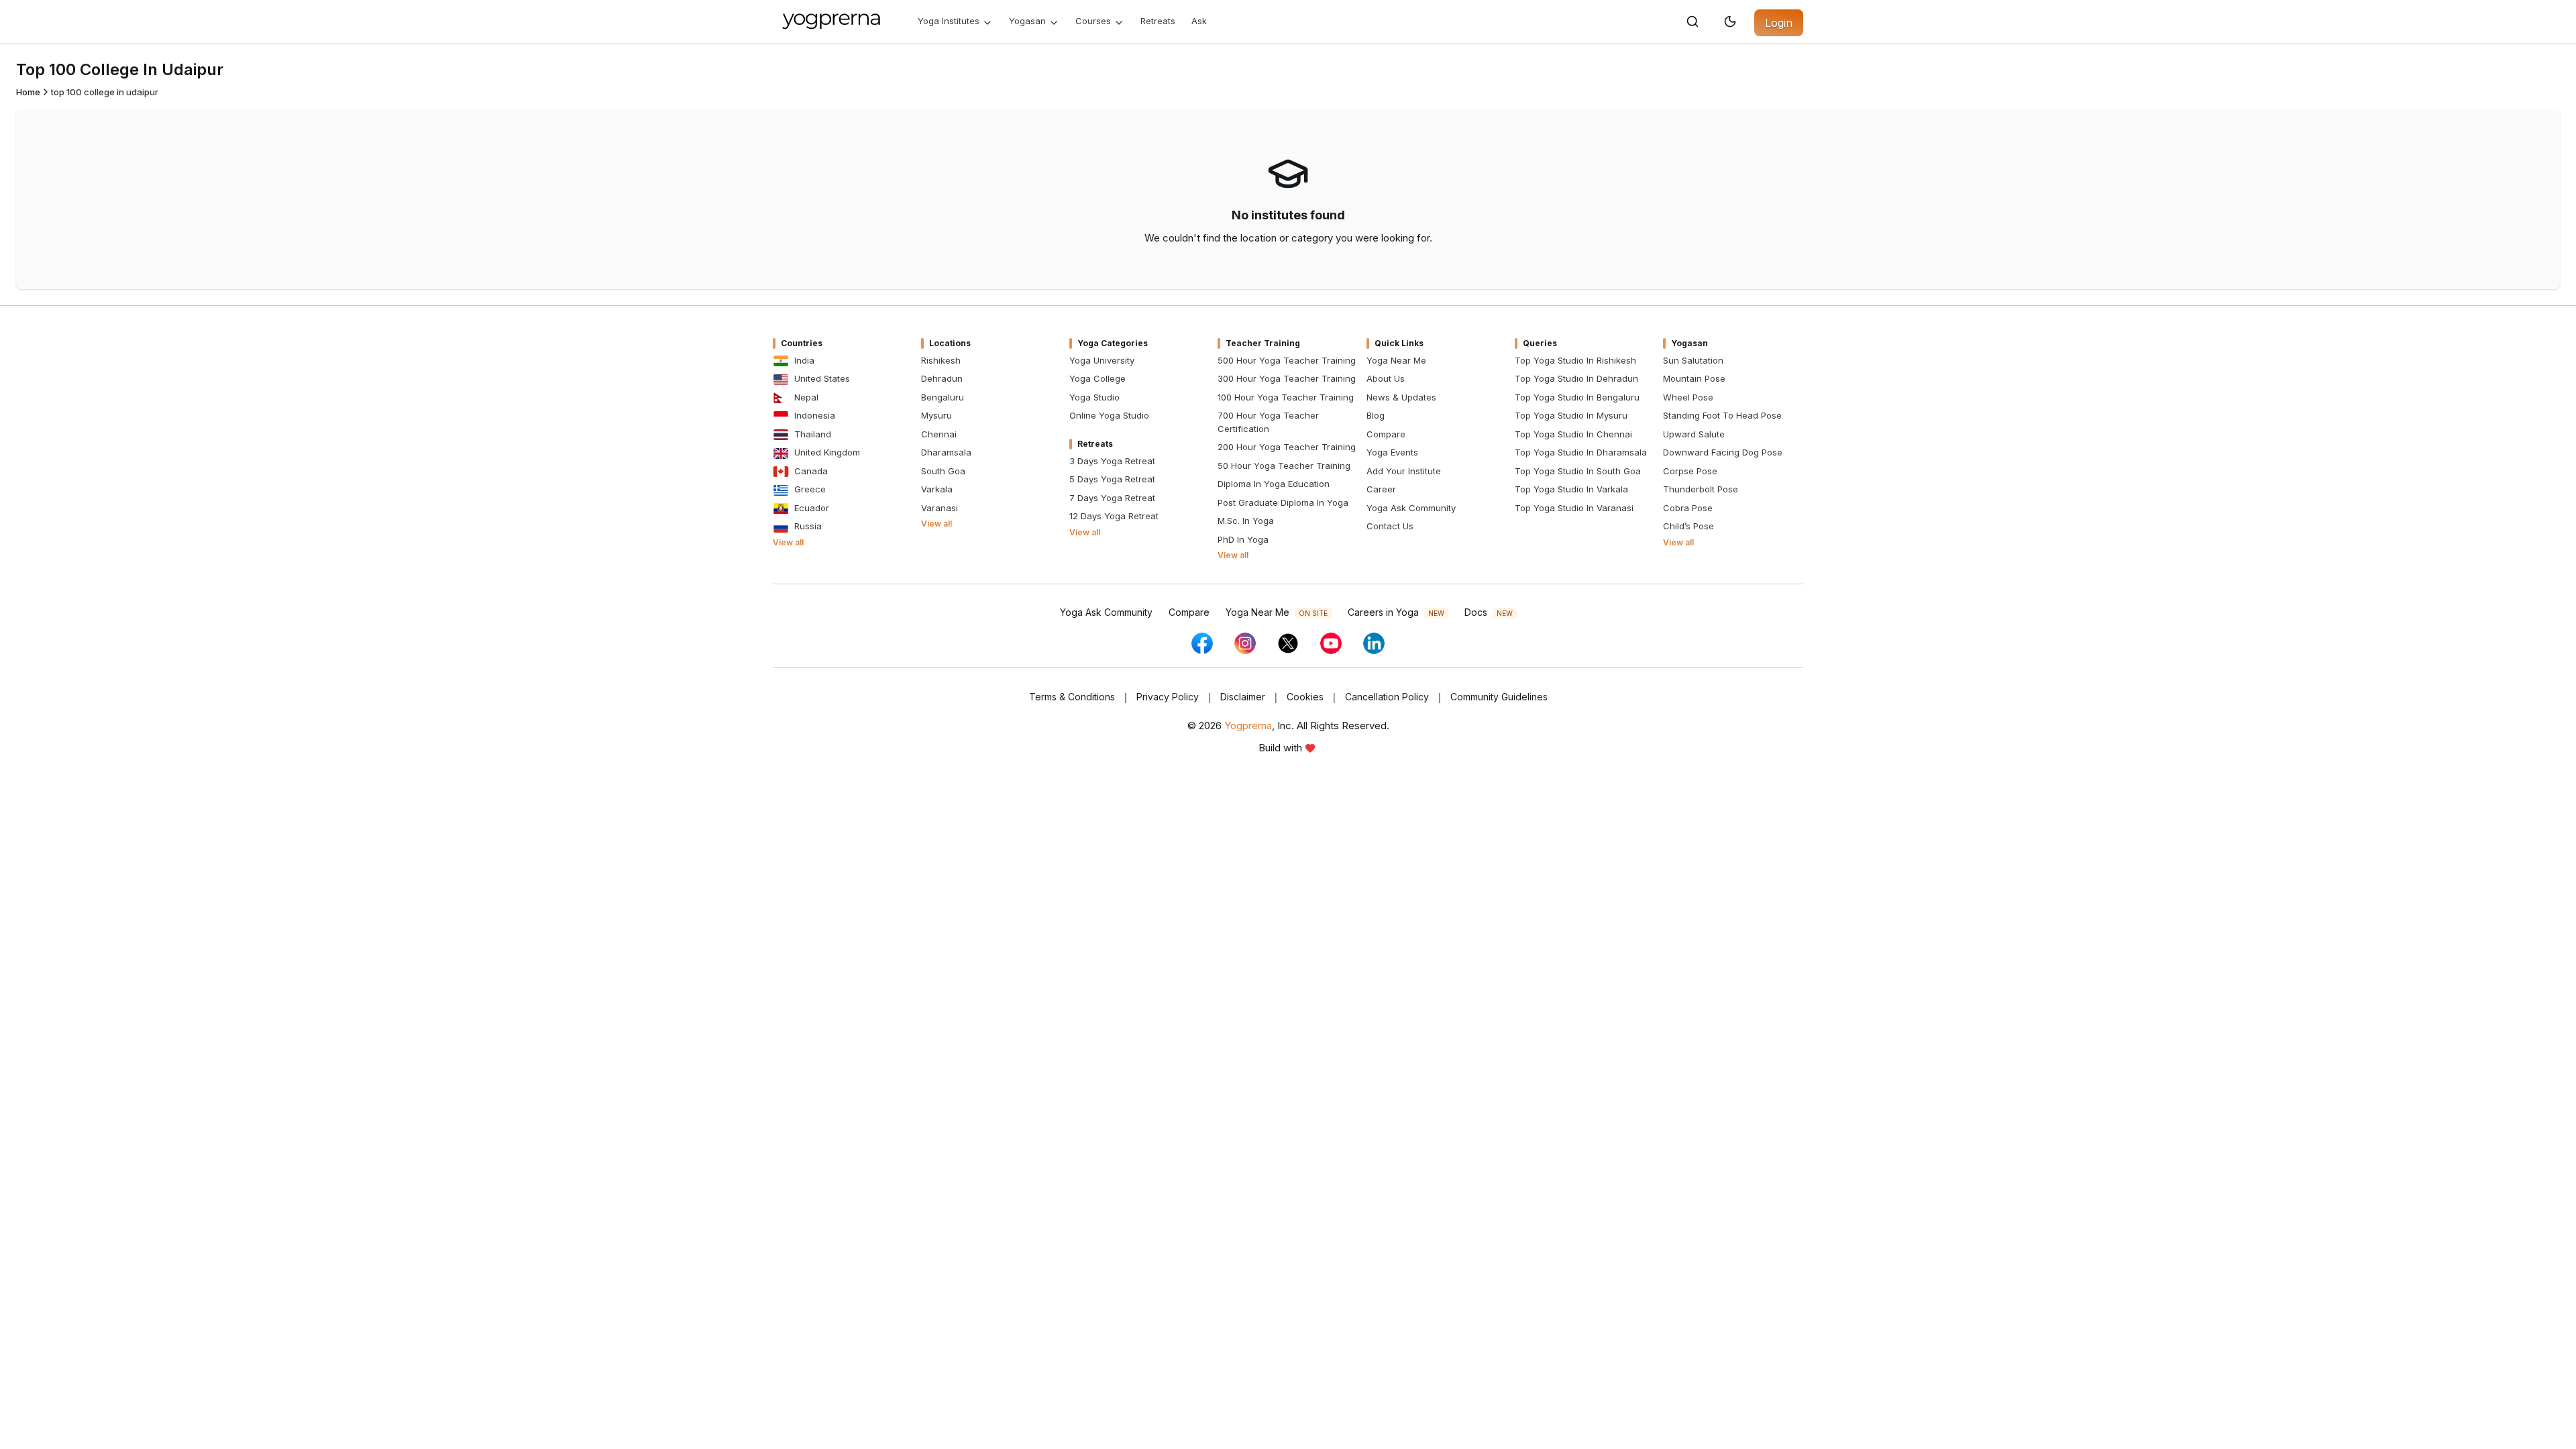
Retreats (1158, 21)
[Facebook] (1202, 643)
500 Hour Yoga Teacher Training (1287, 360)
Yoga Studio (1094, 397)
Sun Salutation (1693, 360)
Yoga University (1102, 360)
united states (822, 378)
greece (810, 489)
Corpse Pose (1690, 471)
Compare (1386, 434)
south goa (943, 471)
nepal (806, 397)
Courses (1093, 21)
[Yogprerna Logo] (832, 21)
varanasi (940, 508)
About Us (1386, 378)
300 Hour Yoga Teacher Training (1287, 378)
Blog (1376, 415)
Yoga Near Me (1396, 360)
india (804, 360)
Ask (1199, 21)
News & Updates (1401, 397)
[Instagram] (1245, 643)
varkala (937, 489)
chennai (939, 434)
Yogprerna (1248, 726)
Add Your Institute (1404, 471)
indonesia (815, 415)
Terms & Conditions (1072, 697)
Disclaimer (1243, 697)
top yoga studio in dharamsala (1581, 452)
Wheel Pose (1688, 397)
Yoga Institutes (949, 21)
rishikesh (941, 360)
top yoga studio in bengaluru (1577, 397)
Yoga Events (1392, 452)
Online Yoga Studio (1109, 415)
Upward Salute (1694, 434)
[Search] (1693, 21)
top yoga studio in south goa (1578, 471)
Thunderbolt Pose (1701, 489)
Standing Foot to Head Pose (1722, 415)
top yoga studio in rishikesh (1575, 360)
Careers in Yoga (1396, 612)
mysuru (936, 415)
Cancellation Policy (1387, 697)
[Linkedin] (1374, 643)
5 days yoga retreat (1112, 479)
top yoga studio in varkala (1571, 489)
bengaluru (943, 397)
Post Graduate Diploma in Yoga (1283, 502)
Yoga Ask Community (1411, 508)
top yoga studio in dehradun (1576, 378)
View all (788, 542)
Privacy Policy (1168, 697)
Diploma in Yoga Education (1274, 484)
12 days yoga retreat (1114, 516)
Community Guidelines (1499, 697)
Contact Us (1390, 526)
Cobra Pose (1688, 508)
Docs (1489, 612)
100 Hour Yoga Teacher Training (1286, 397)
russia (808, 526)
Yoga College (1097, 378)
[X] (1288, 643)
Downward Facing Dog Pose (1723, 452)
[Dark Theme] (1730, 21)
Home (28, 92)
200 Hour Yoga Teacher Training (1287, 447)
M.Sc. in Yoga (1246, 521)
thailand (813, 434)
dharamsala (946, 452)
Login (1779, 23)
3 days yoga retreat (1112, 461)
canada (811, 471)
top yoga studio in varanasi (1574, 508)
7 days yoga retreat (1112, 498)
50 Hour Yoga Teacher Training (1284, 466)
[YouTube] (1331, 643)
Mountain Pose (1694, 378)
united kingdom (827, 452)
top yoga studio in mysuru (1571, 415)
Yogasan (1027, 21)
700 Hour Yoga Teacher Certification (1268, 422)
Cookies (1305, 697)
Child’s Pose (1688, 526)
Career (1381, 489)
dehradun (942, 378)
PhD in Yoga (1243, 539)
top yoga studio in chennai (1573, 434)
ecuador (812, 508)
